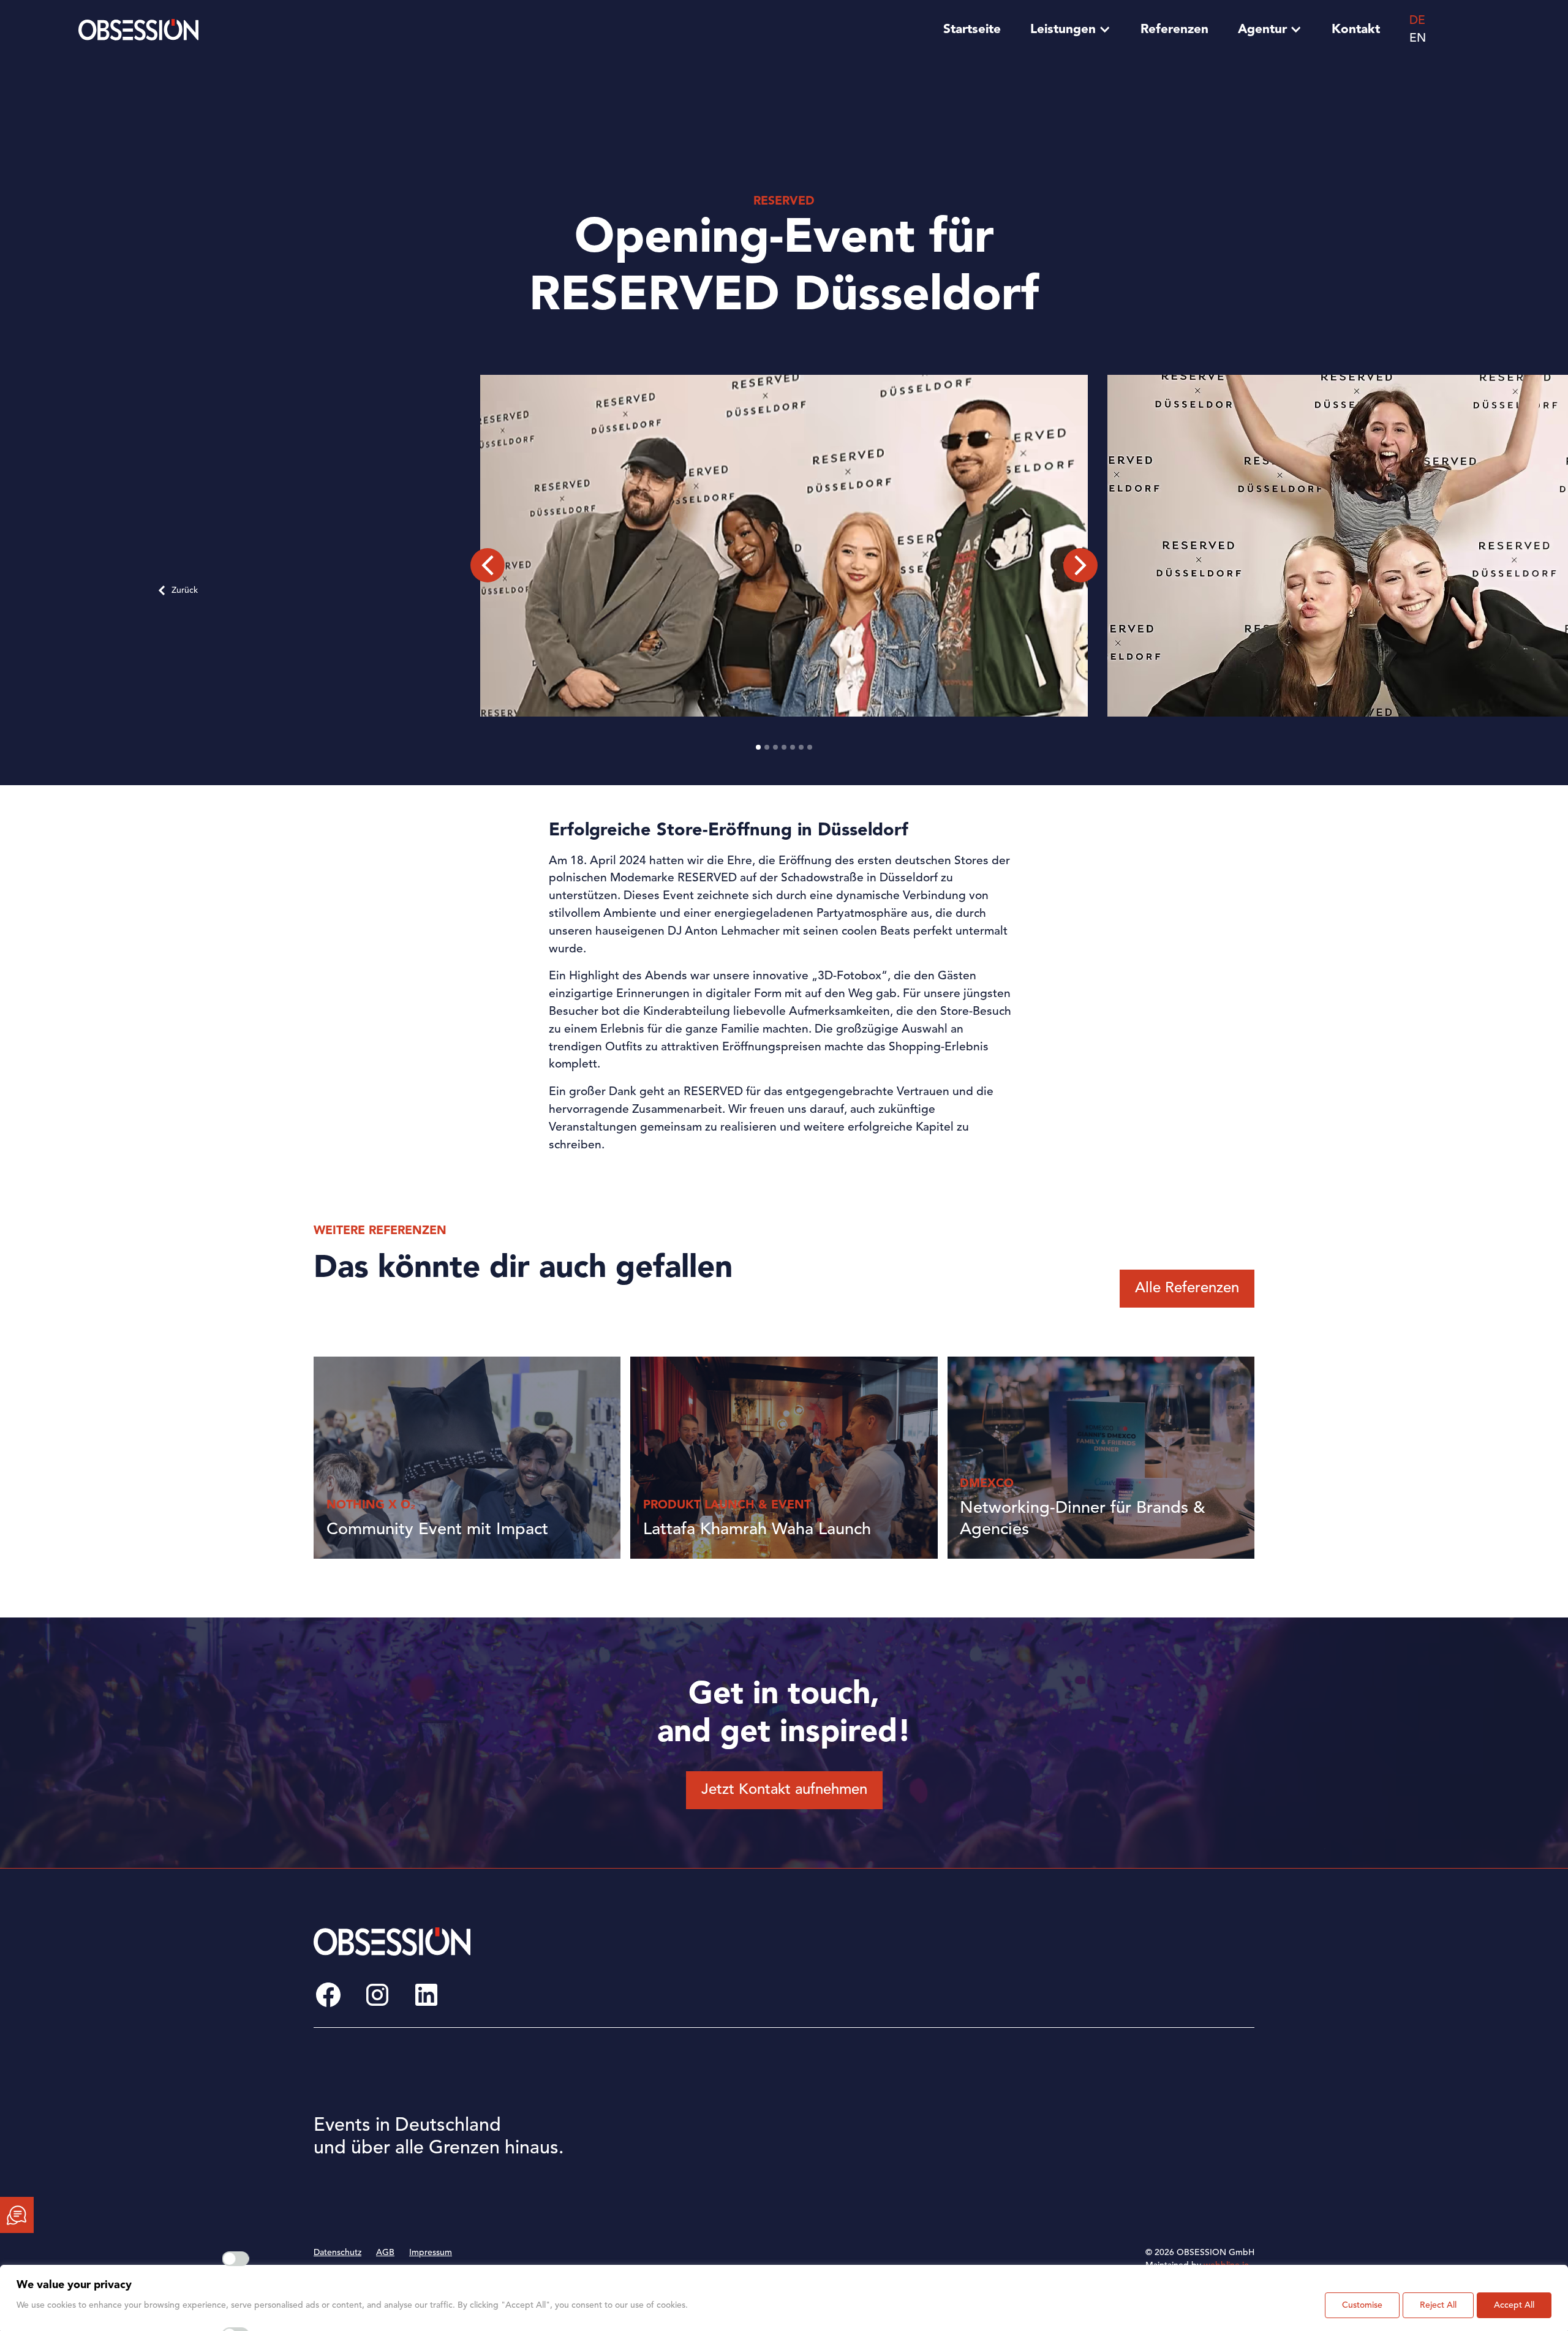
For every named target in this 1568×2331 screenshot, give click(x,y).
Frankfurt (916, 2087)
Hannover (917, 2127)
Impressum (431, 2253)
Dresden (712, 2188)
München (1119, 2127)
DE (1417, 21)
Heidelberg (921, 2147)
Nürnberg (1120, 2147)
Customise (1362, 2305)
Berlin (707, 2107)
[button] (488, 565)
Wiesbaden (1122, 2167)
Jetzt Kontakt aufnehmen (784, 1790)
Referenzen (1174, 30)
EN (1418, 39)
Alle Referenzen (1187, 1289)
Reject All (1438, 2305)
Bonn (706, 2127)
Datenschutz (337, 2253)
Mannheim (1121, 2107)
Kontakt (1356, 30)
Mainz (1112, 2087)
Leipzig (912, 2188)
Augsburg (715, 2087)
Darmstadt (716, 2147)
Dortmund (716, 2167)
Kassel (910, 2167)
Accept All (1514, 2305)
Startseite (972, 30)
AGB (385, 2253)
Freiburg (915, 2107)
